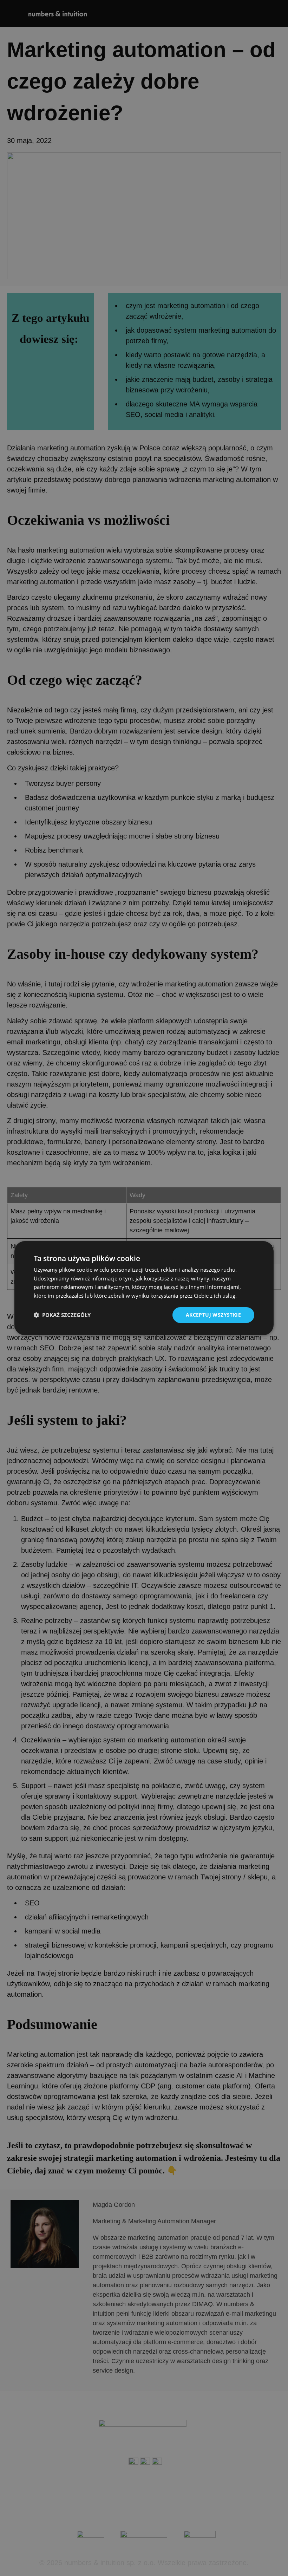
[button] (62, 1315)
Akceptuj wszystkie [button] (213, 1315)
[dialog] (144, 1288)
